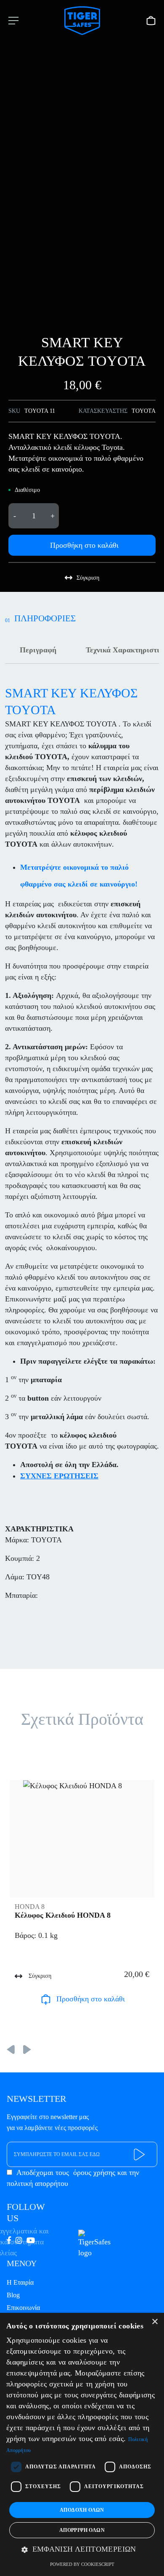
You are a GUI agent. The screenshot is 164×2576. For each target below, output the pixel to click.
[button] (82, 2550)
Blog (13, 2295)
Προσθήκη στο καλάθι (84, 545)
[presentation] (11, 2048)
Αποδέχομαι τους (73, 2178)
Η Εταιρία (20, 2282)
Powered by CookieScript (82, 2564)
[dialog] (82, 2444)
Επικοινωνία (23, 2308)
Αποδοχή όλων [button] (82, 2510)
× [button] (155, 2322)
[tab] (38, 650)
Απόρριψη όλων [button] (82, 2530)
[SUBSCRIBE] (140, 2155)
